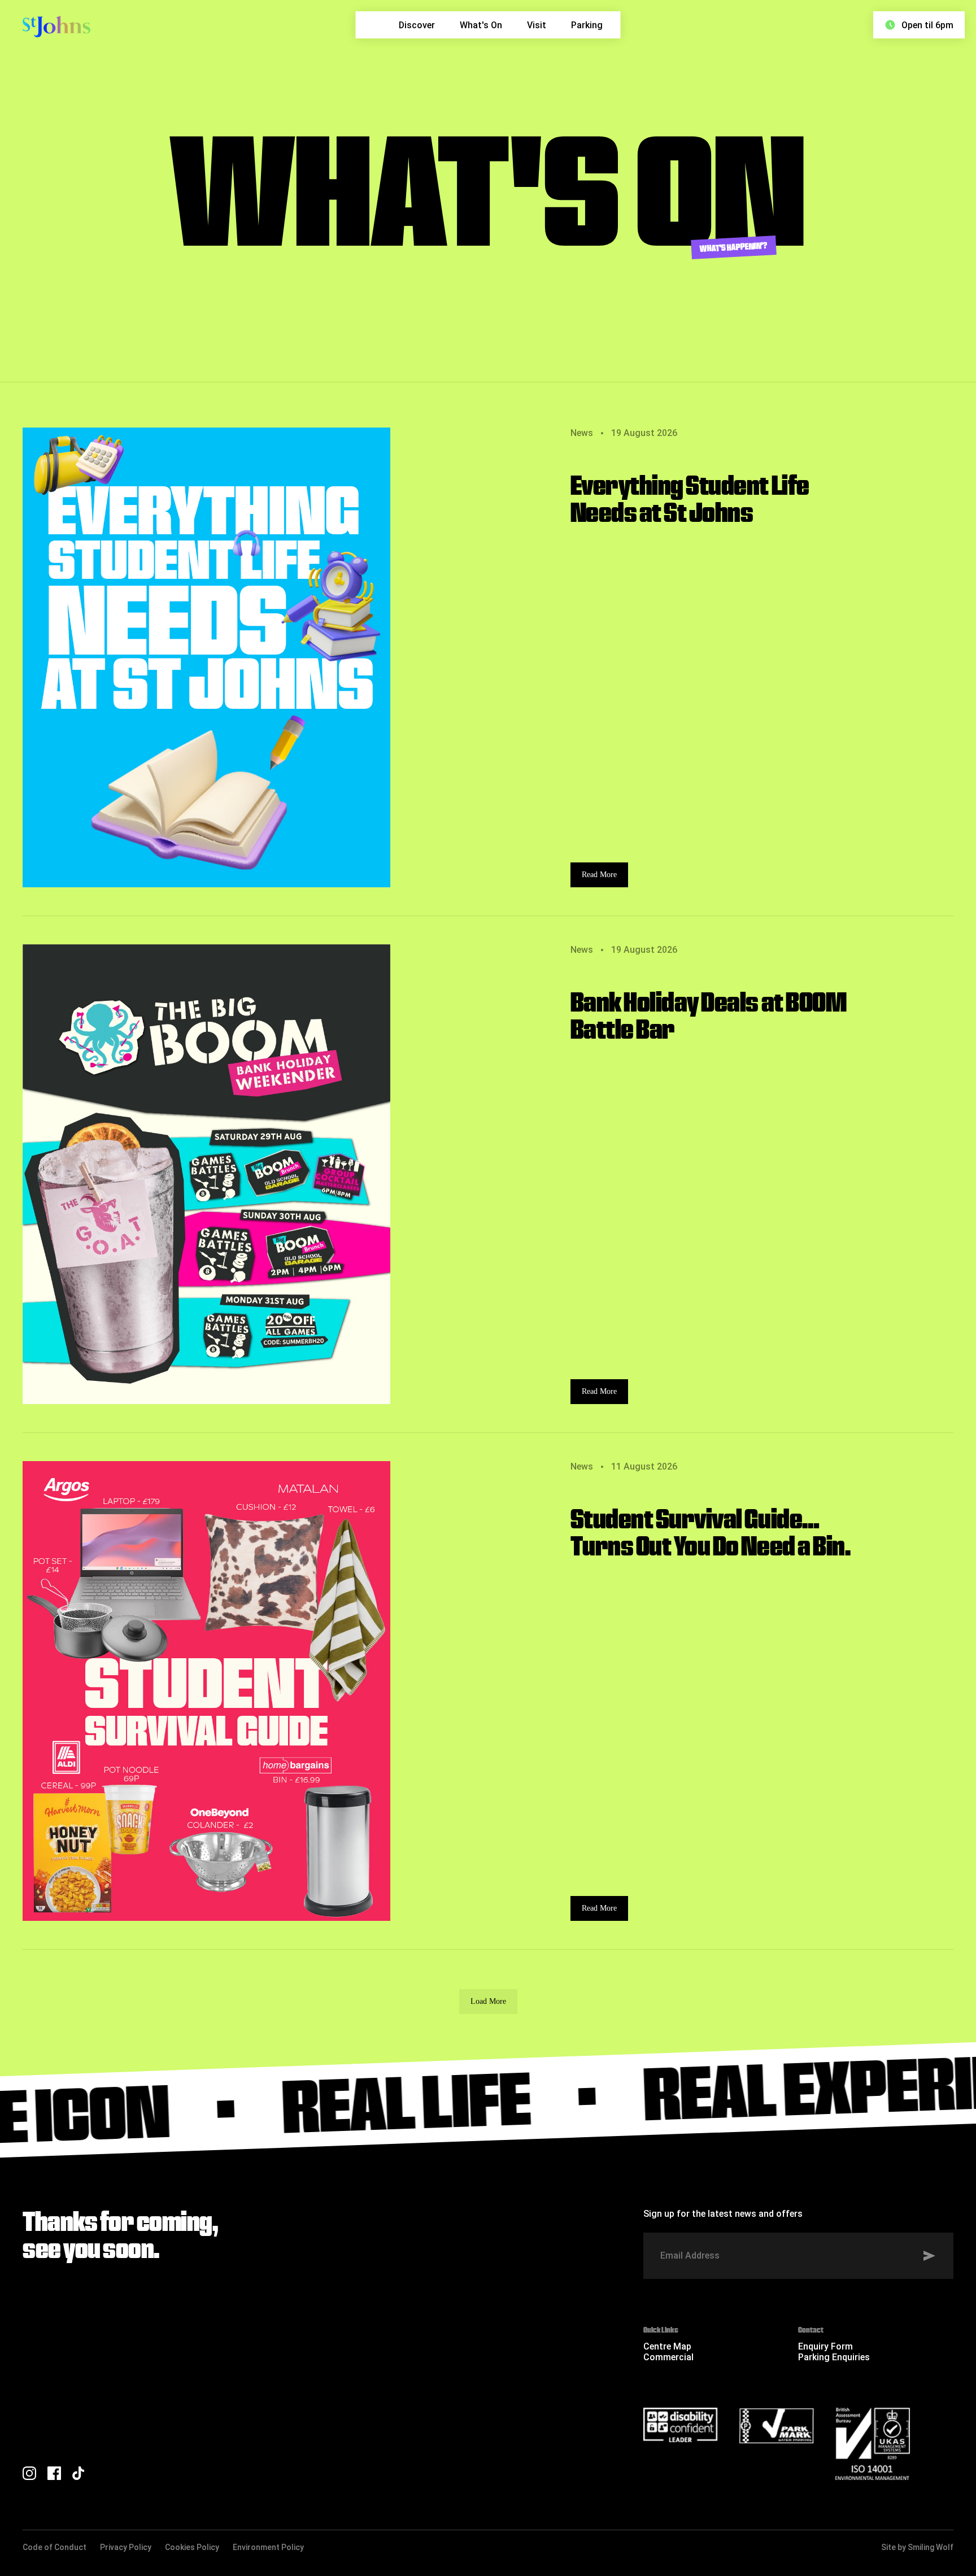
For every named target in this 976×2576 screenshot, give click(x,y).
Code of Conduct (55, 2547)
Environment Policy (268, 2547)
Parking (587, 25)
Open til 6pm (927, 25)
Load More (488, 2001)
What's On (481, 25)
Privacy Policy (126, 2547)
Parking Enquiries (834, 2357)
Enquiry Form (825, 2346)
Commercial (668, 2357)
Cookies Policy (192, 2547)
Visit (537, 25)
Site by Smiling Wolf (917, 2547)
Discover (417, 25)
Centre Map (667, 2346)
